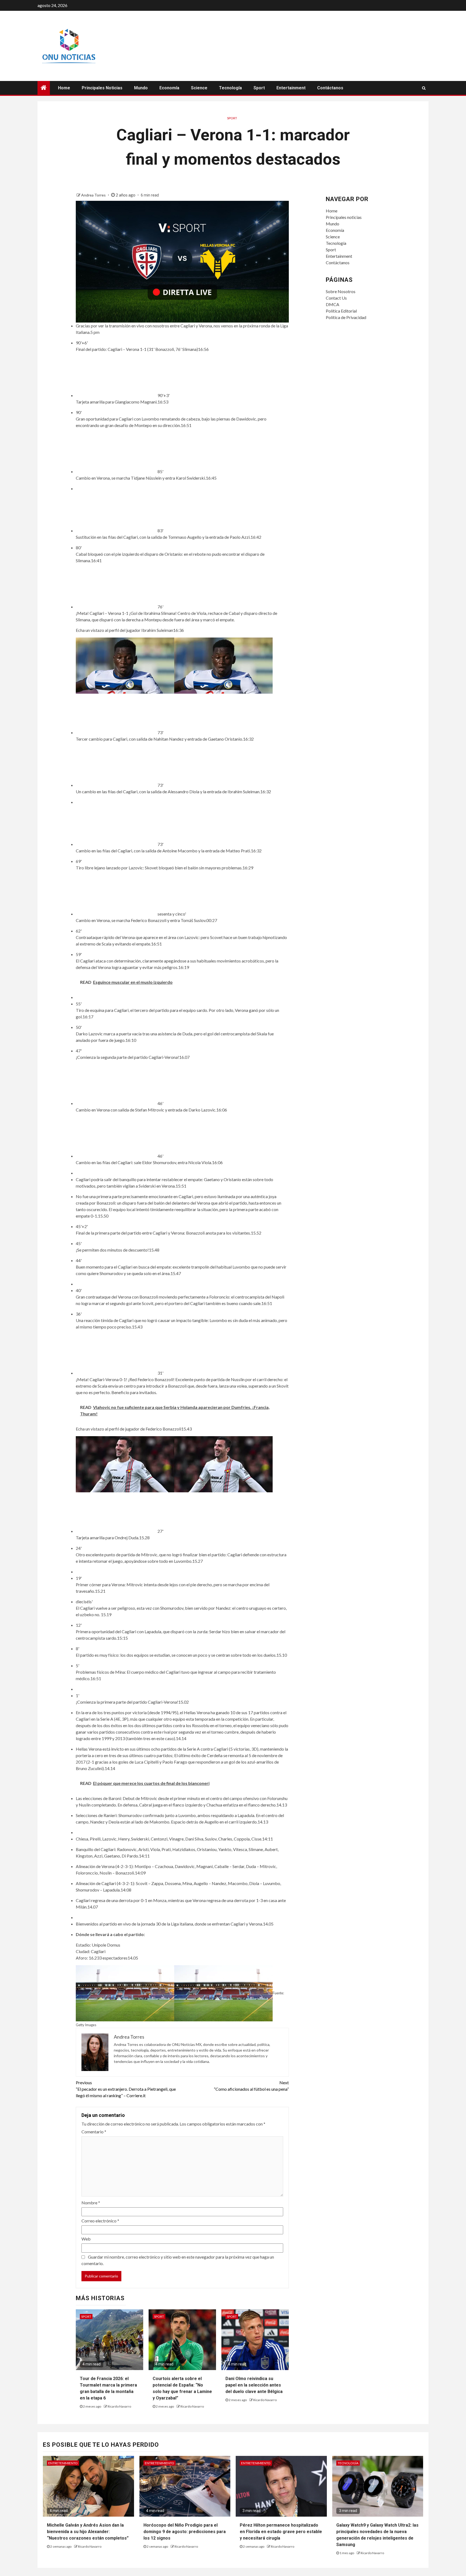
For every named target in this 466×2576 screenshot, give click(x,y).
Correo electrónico (100, 2221)
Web (86, 2239)
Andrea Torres (94, 195)
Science (199, 88)
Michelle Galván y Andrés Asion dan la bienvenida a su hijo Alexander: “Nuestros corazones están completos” (88, 2532)
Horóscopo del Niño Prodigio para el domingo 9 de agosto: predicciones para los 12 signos (185, 2532)
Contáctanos (330, 88)
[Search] (424, 88)
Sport (259, 88)
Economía (169, 88)
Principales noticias (102, 88)
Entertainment (291, 88)
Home (64, 88)
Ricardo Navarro (119, 2406)
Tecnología (230, 88)
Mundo (141, 88)
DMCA (333, 304)
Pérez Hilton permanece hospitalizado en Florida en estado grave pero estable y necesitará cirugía (281, 2532)
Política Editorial (341, 311)
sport (232, 118)
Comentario (94, 2132)
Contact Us (336, 298)
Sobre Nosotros (341, 291)
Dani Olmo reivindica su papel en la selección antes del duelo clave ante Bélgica (254, 2385)
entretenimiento (63, 2463)
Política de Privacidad (346, 317)
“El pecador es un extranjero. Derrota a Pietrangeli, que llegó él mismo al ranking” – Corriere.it (126, 2089)
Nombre (91, 2203)
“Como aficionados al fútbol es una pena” (251, 2086)
